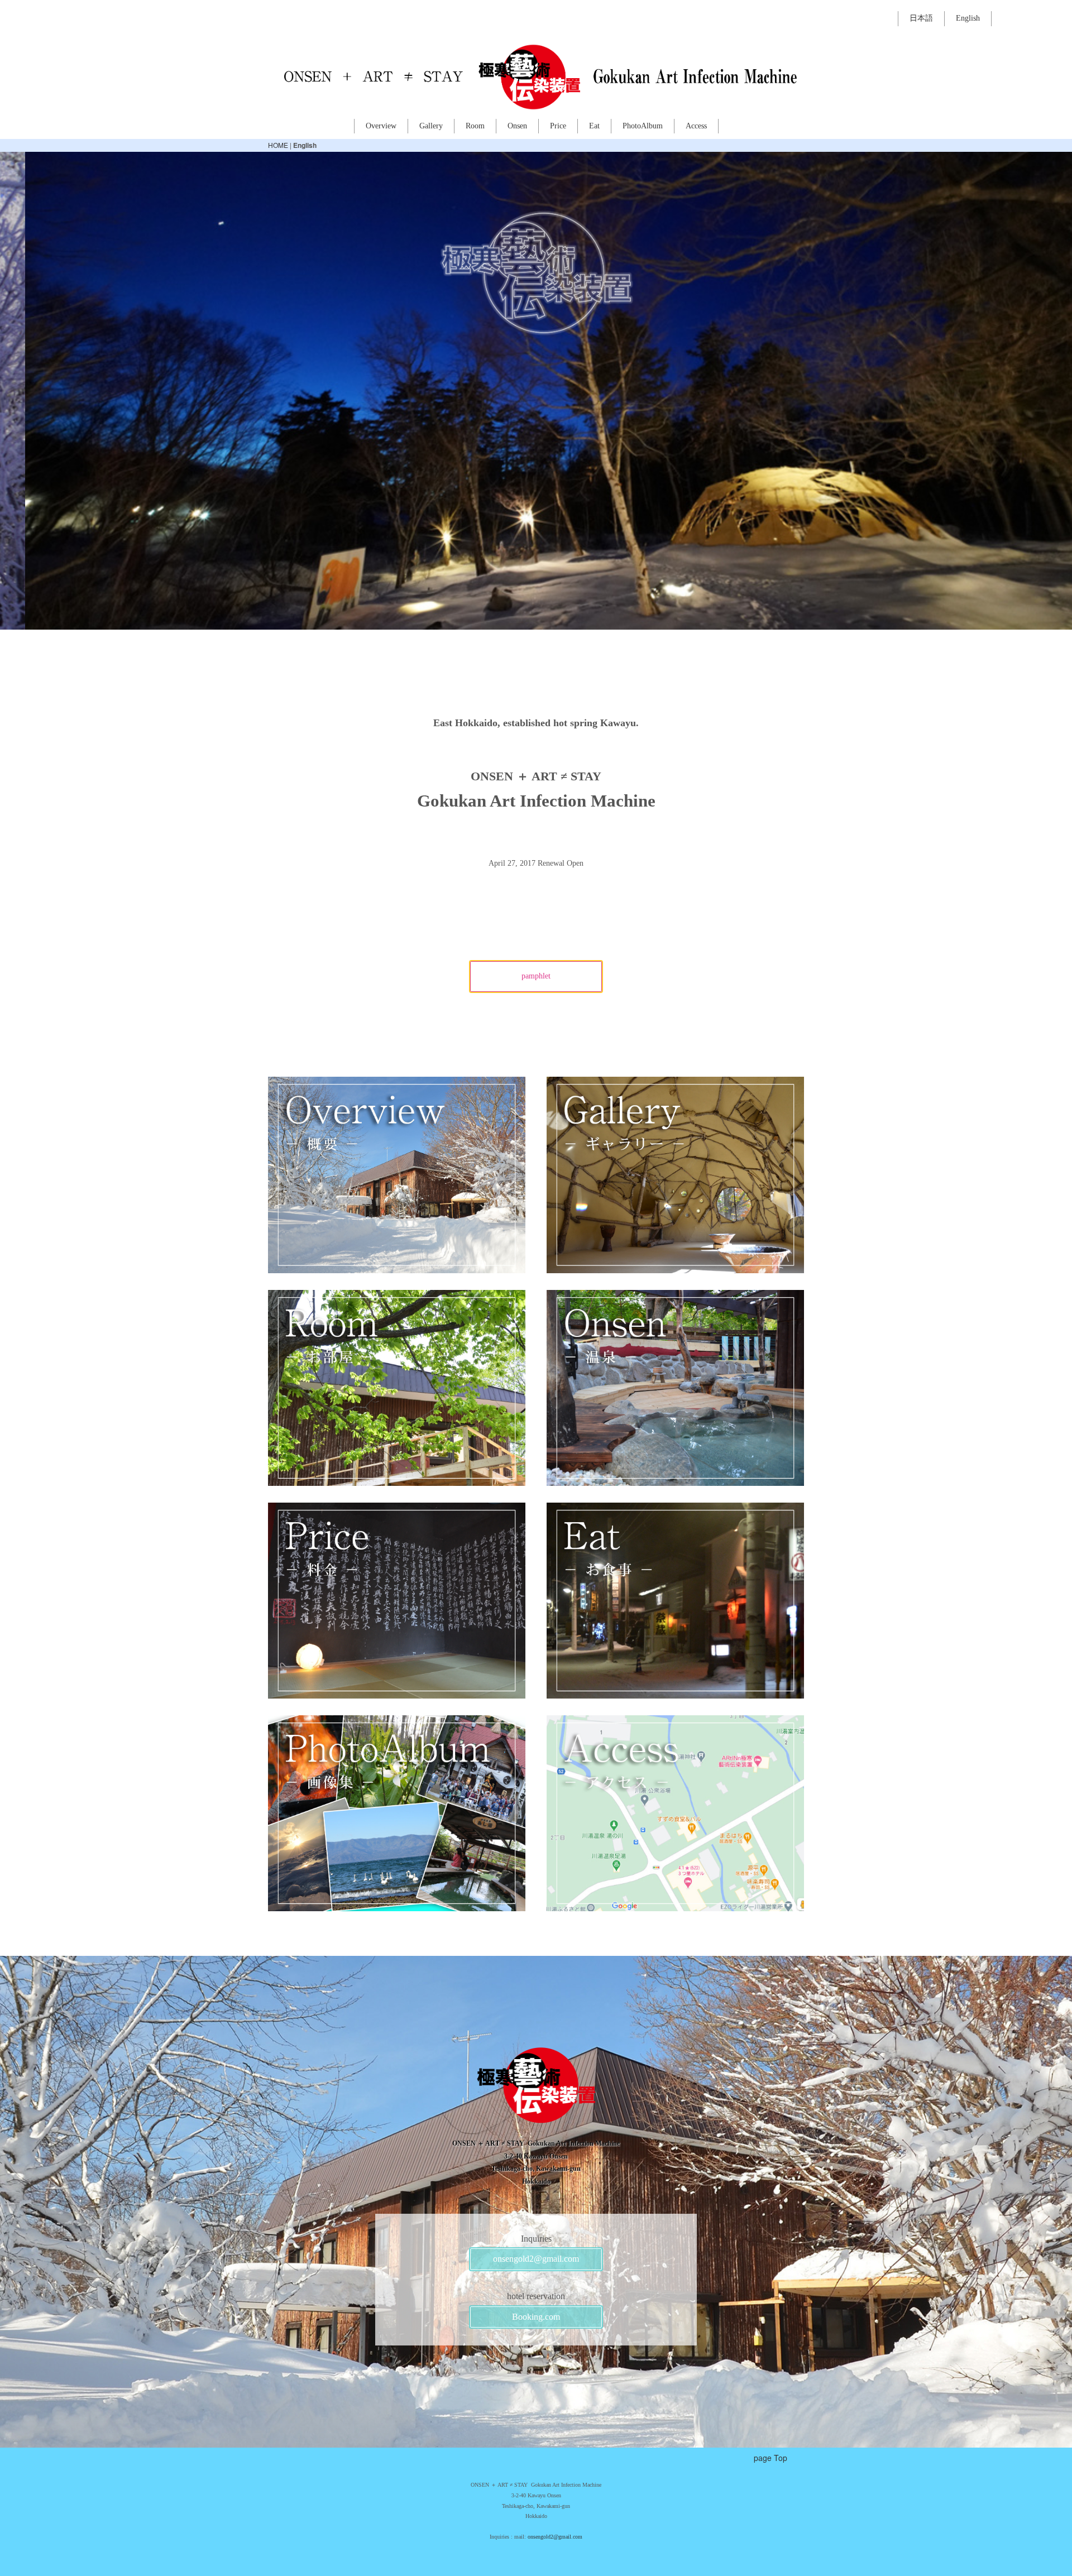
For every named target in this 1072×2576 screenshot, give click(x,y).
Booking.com (536, 2317)
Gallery (431, 126)
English (968, 18)
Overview (381, 126)
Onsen (517, 126)
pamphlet (536, 976)
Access (696, 126)
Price (558, 126)
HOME (278, 145)
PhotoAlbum (643, 126)
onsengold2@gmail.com (536, 2259)
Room (475, 126)
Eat (594, 126)
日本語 (921, 18)
